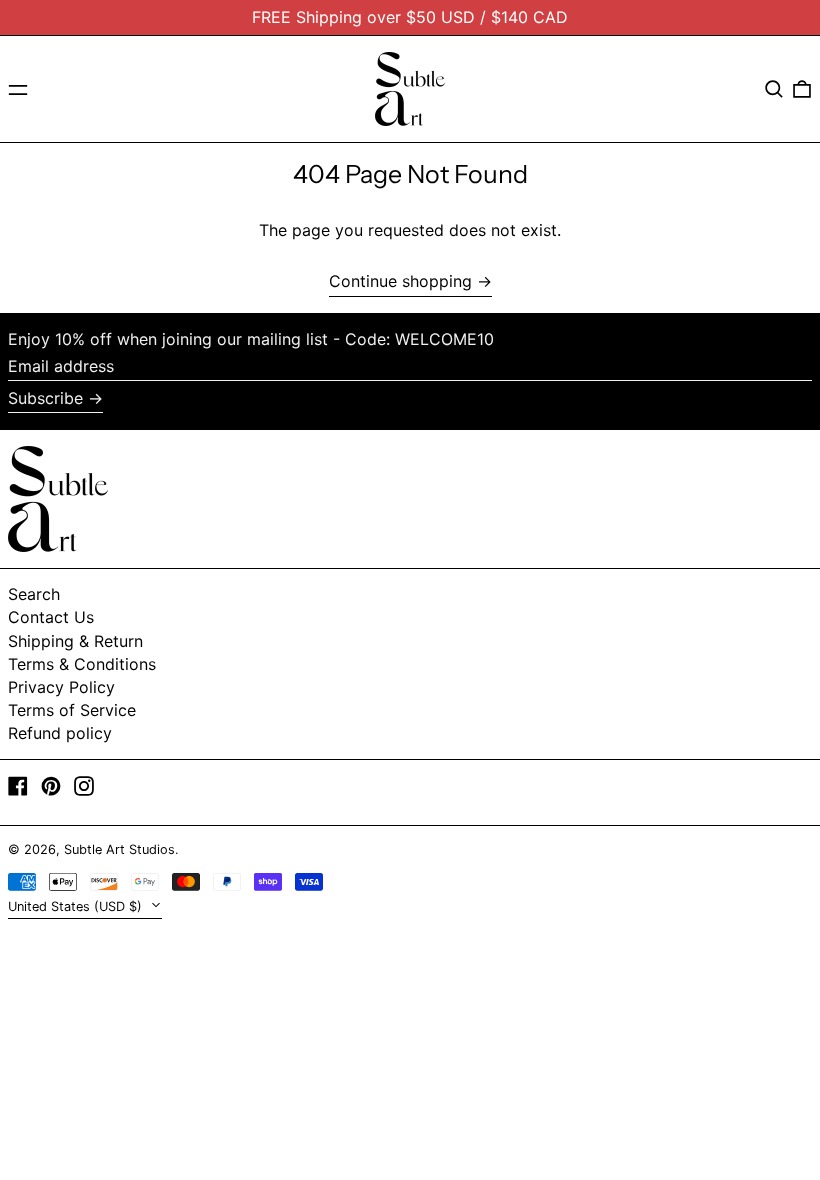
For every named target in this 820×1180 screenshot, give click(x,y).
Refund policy (60, 733)
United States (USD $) (77, 906)
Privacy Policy (61, 687)
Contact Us (51, 617)
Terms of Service (72, 710)
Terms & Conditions (82, 664)
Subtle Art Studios (119, 849)
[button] (774, 89)
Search (34, 594)
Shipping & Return (75, 641)
